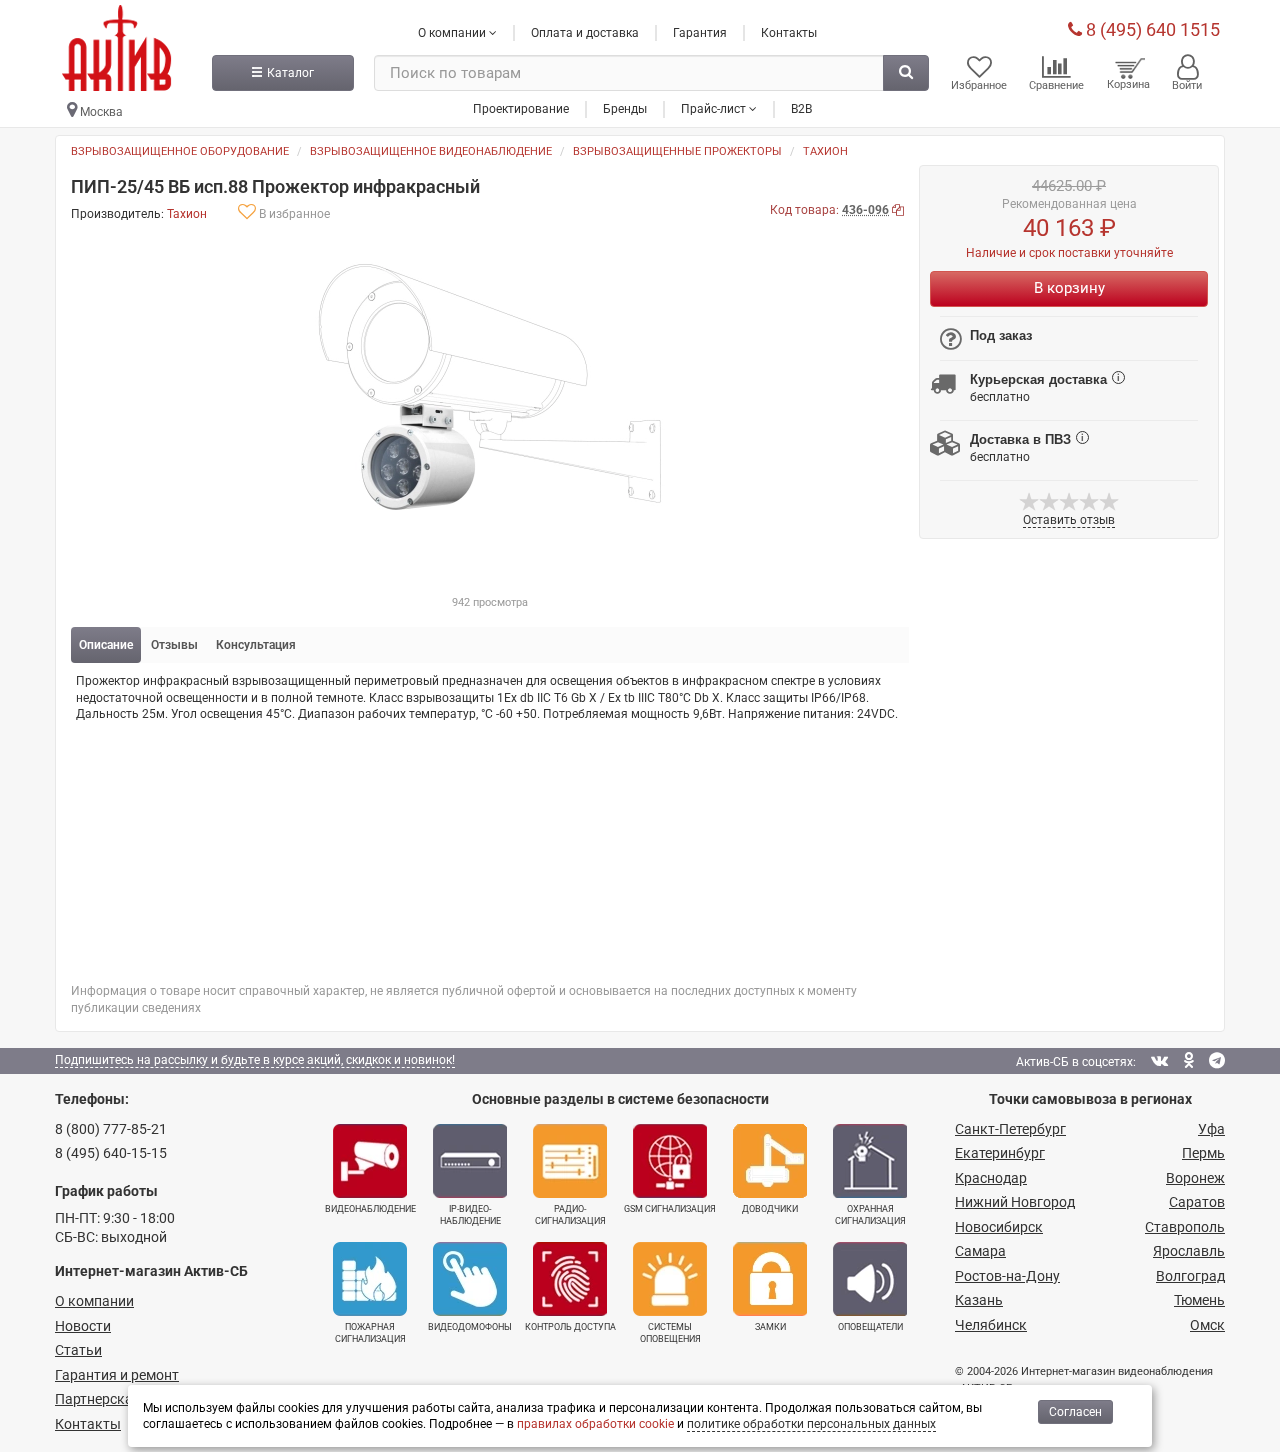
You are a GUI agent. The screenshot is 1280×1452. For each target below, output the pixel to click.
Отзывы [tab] (174, 645)
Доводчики (770, 1209)
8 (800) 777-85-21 (111, 1129)
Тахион (825, 151)
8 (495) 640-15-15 (111, 1153)
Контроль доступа (570, 1327)
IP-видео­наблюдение (470, 1215)
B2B (801, 109)
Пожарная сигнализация (370, 1333)
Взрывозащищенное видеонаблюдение (431, 151)
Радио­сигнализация (570, 1215)
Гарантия (700, 33)
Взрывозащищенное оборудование (180, 151)
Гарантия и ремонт (117, 1375)
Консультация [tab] (256, 645)
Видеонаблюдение (370, 1209)
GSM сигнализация (670, 1209)
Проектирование (521, 109)
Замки (770, 1327)
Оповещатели (870, 1327)
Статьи (78, 1350)
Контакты (789, 33)
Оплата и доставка (585, 33)
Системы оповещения (670, 1333)
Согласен (1075, 1412)
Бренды (625, 109)
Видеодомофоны (470, 1327)
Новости (83, 1326)
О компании (94, 1301)
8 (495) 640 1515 (1151, 29)
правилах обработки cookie (595, 1424)
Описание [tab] (106, 645)
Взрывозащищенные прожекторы (677, 151)
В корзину (1069, 288)
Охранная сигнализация (870, 1215)
